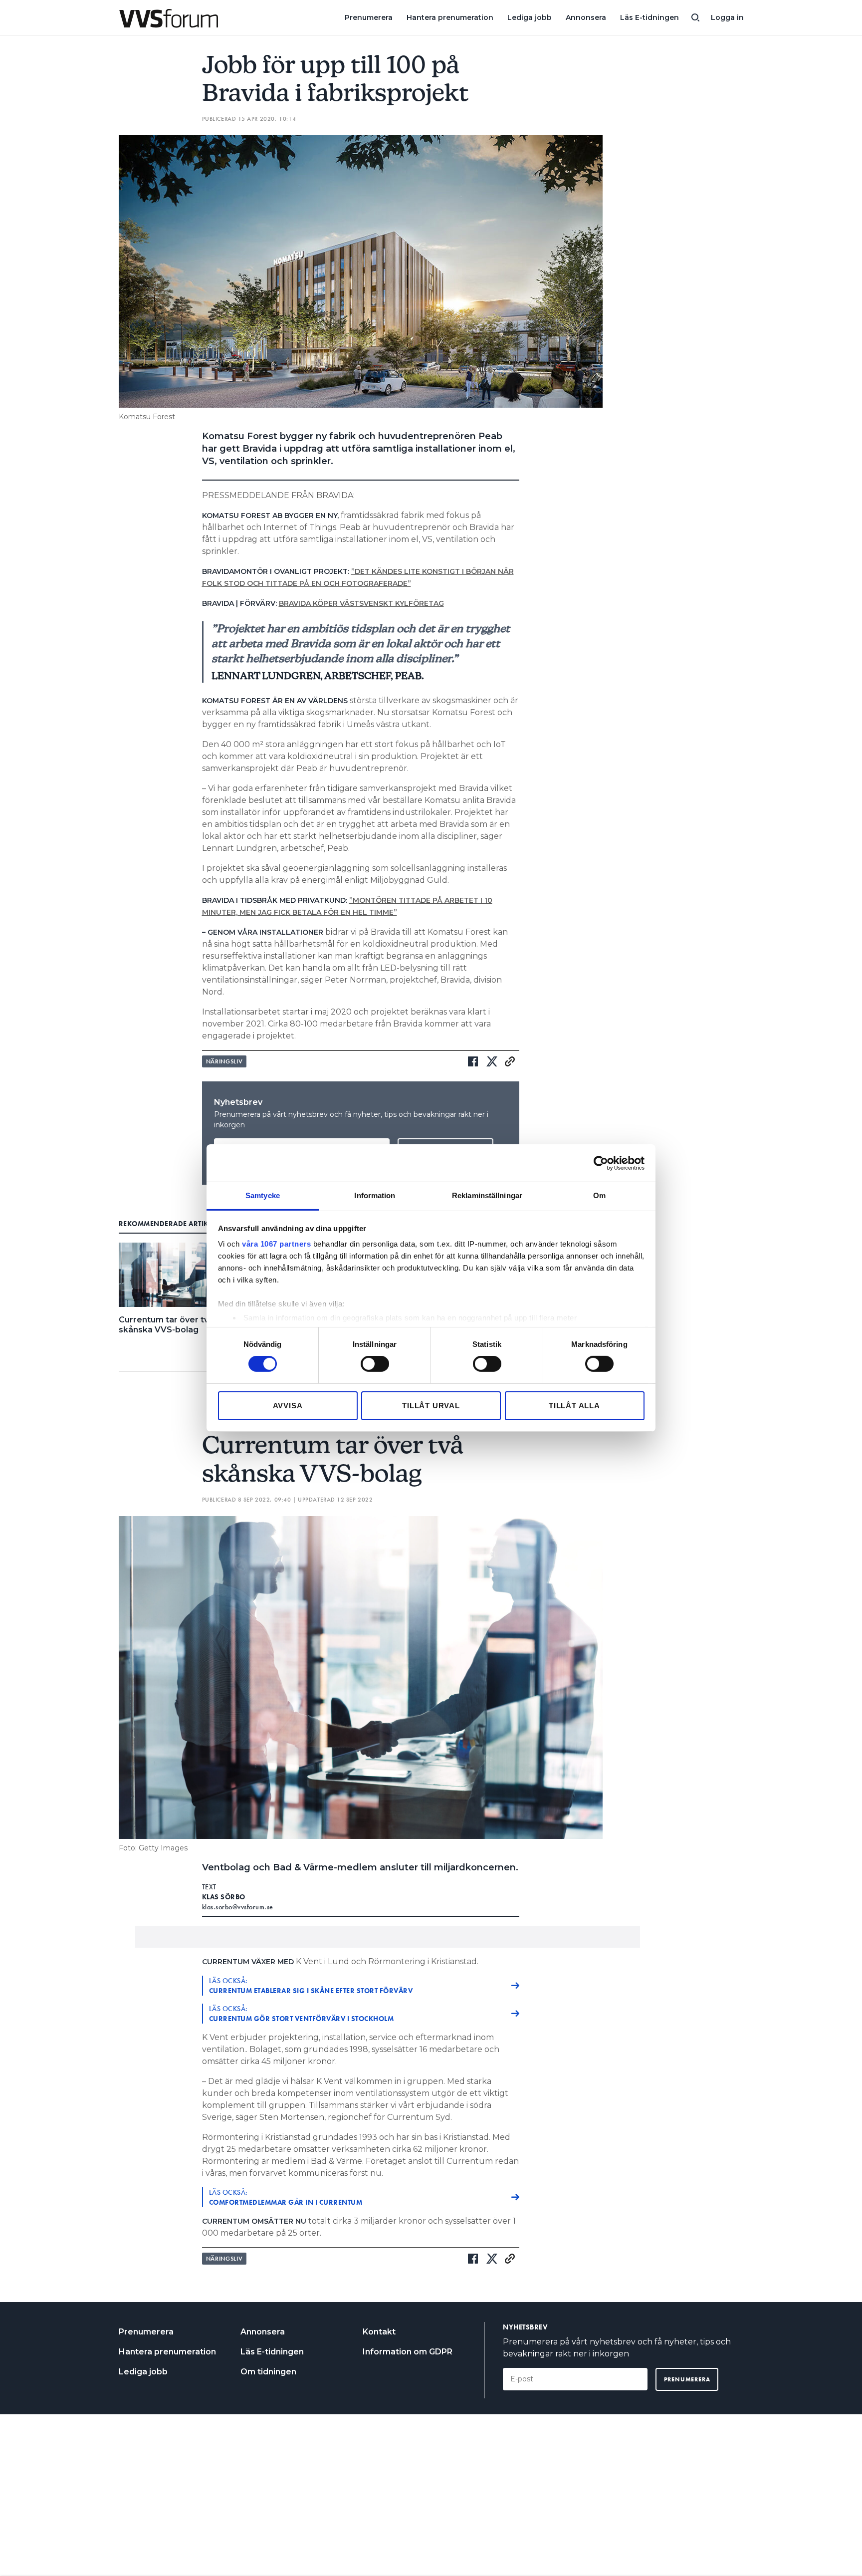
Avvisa (288, 1406)
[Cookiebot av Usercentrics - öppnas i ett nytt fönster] (601, 1163)
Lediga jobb (530, 17)
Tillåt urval (431, 1406)
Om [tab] (599, 1195)
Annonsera (586, 17)
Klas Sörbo (224, 1897)
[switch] (375, 1364)
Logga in (727, 17)
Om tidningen (268, 2372)
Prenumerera (369, 17)
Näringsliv (224, 1061)
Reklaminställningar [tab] (487, 1195)
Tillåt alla (574, 1406)
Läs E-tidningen (649, 17)
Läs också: (311, 1986)
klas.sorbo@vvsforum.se (238, 1907)
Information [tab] (375, 1195)
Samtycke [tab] (263, 1195)
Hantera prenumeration (450, 17)
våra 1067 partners (276, 1244)
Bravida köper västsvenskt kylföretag (361, 603)
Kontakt (379, 2332)
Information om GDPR (408, 2352)
